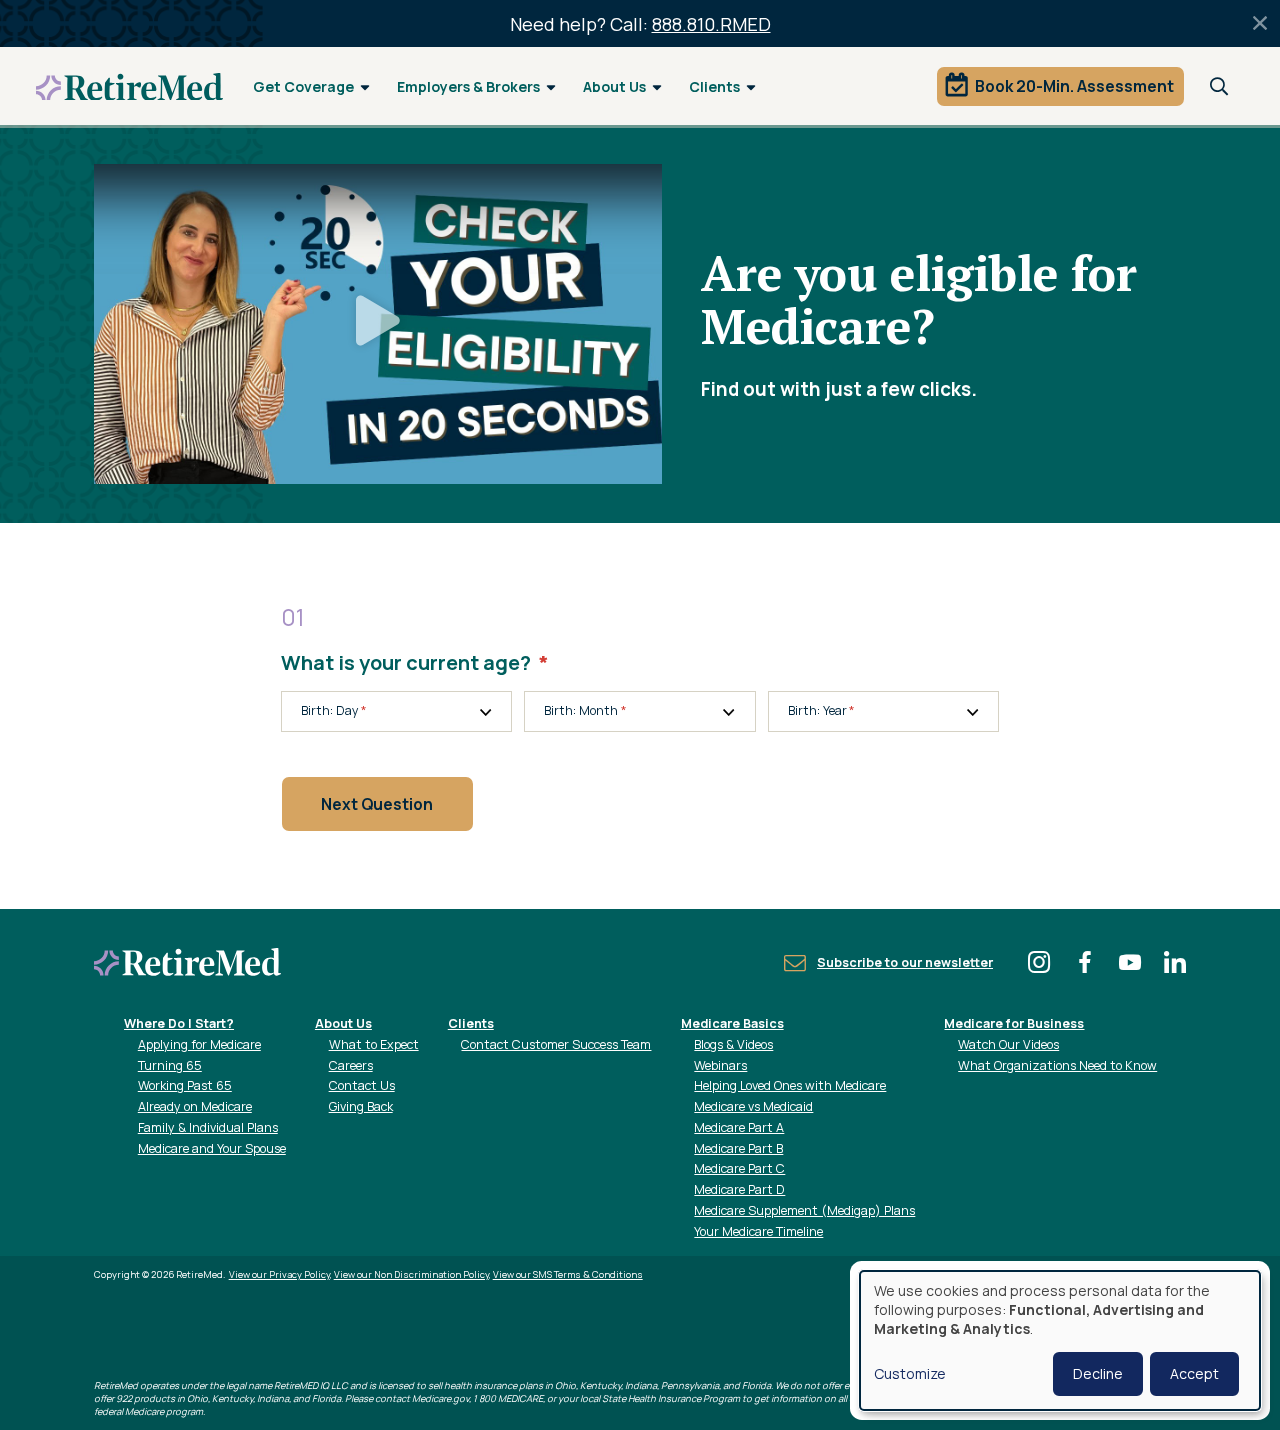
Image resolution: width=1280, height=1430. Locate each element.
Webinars (720, 1065)
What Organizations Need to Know (1057, 1065)
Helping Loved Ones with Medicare (790, 1085)
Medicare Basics (732, 1023)
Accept (1194, 1373)
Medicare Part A (739, 1127)
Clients (714, 86)
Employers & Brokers (468, 86)
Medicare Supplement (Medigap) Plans (804, 1210)
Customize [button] (910, 1373)
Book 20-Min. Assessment (1074, 86)
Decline (1098, 1373)
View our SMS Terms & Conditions (568, 1274)
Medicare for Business (1014, 1023)
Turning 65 (170, 1065)
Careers (351, 1065)
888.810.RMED (711, 24)
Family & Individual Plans (208, 1127)
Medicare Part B (738, 1148)
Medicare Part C (739, 1168)
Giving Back (361, 1106)
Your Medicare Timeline (758, 1231)
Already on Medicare (195, 1106)
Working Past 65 (185, 1085)
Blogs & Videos (733, 1044)
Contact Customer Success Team (556, 1044)
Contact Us (362, 1085)
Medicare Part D (739, 1189)
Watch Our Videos (1008, 1044)
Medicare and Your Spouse (212, 1148)
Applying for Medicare (199, 1044)
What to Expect (374, 1044)
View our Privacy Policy (279, 1274)
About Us (614, 86)
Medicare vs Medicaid (753, 1106)
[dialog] (1060, 1340)
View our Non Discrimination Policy (411, 1274)
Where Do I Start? (179, 1023)
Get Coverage (303, 86)
